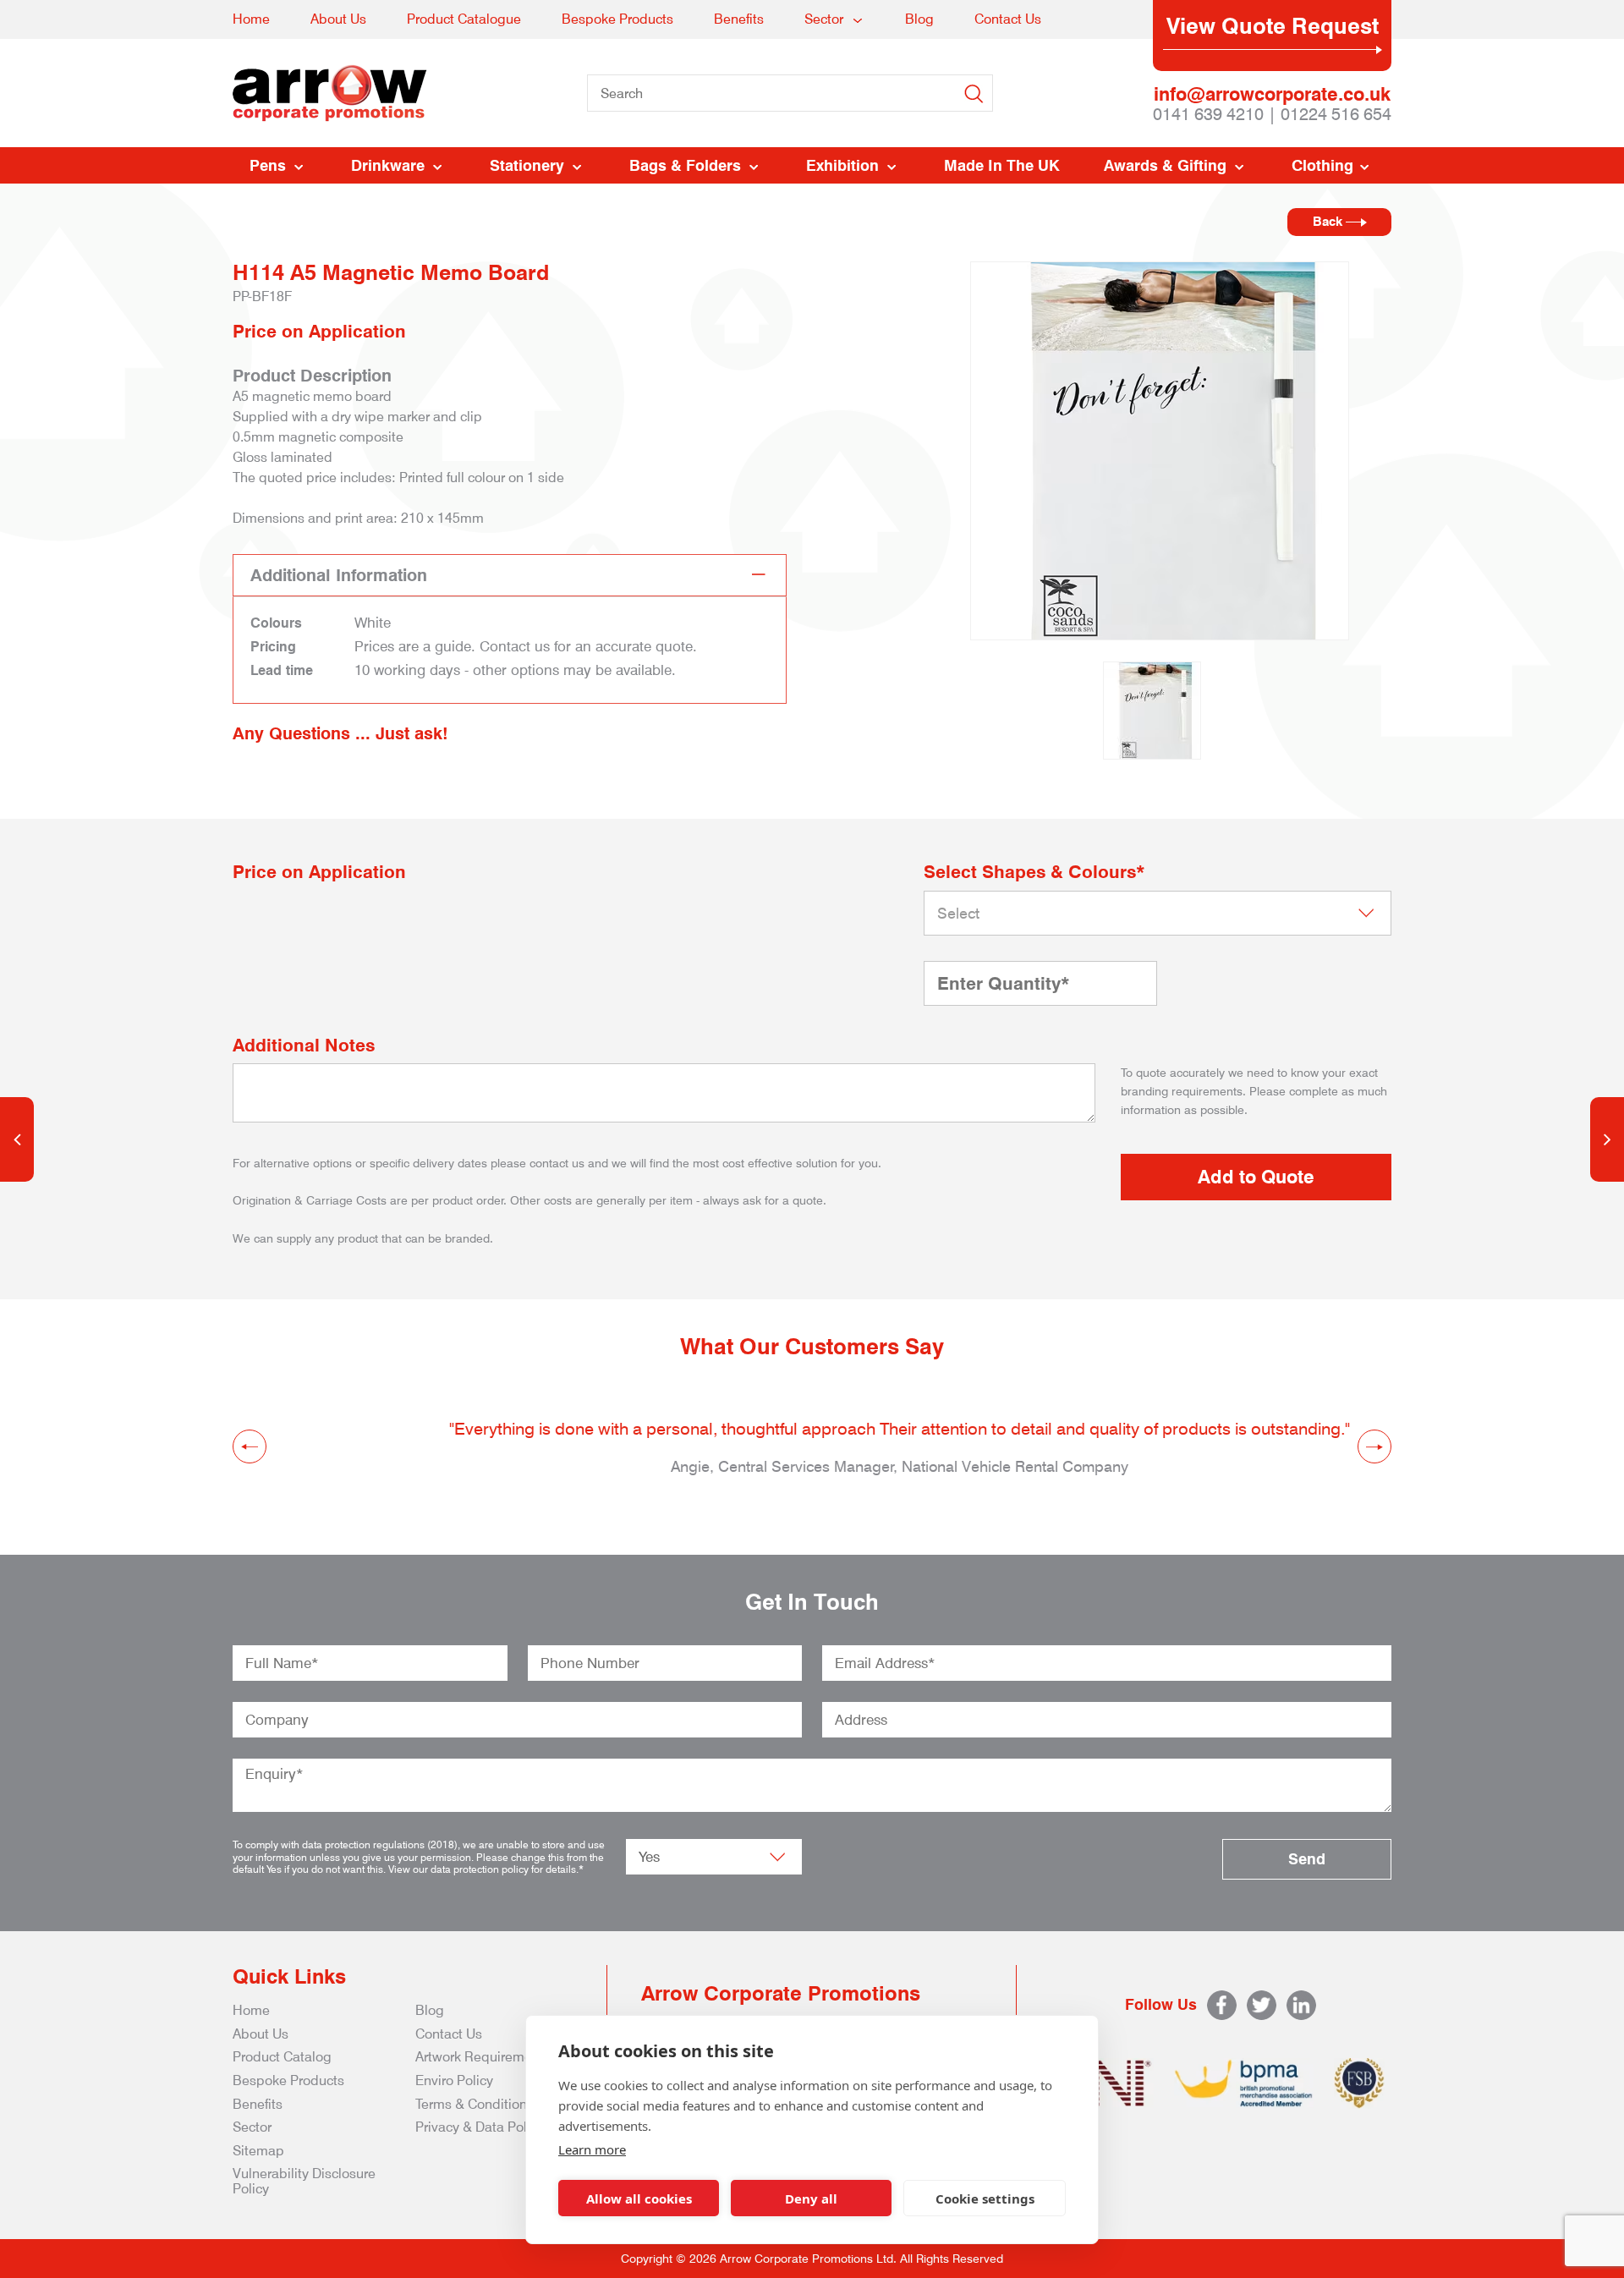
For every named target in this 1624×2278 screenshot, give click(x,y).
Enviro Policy (454, 2080)
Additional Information (339, 575)
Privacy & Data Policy (480, 2127)
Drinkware (388, 165)
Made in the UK (1002, 165)
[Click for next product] (1607, 1139)
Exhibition (842, 165)
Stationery (527, 165)
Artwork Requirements (483, 2057)
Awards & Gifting (1165, 165)
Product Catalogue (464, 19)
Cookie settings (985, 2198)
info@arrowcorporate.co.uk (1272, 94)
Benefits (739, 19)
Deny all (811, 2198)
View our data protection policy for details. (483, 1869)
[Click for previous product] (17, 1139)
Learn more (592, 2149)
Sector (824, 19)
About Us (338, 19)
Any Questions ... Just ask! (340, 733)
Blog (919, 19)
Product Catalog (282, 2057)
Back (1329, 222)
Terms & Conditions (475, 2104)
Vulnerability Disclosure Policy (304, 2181)
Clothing (1322, 165)
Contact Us (1008, 19)
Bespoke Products (617, 19)
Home (251, 19)
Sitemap (258, 2151)
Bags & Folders (685, 165)
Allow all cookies (639, 2198)
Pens (268, 165)
